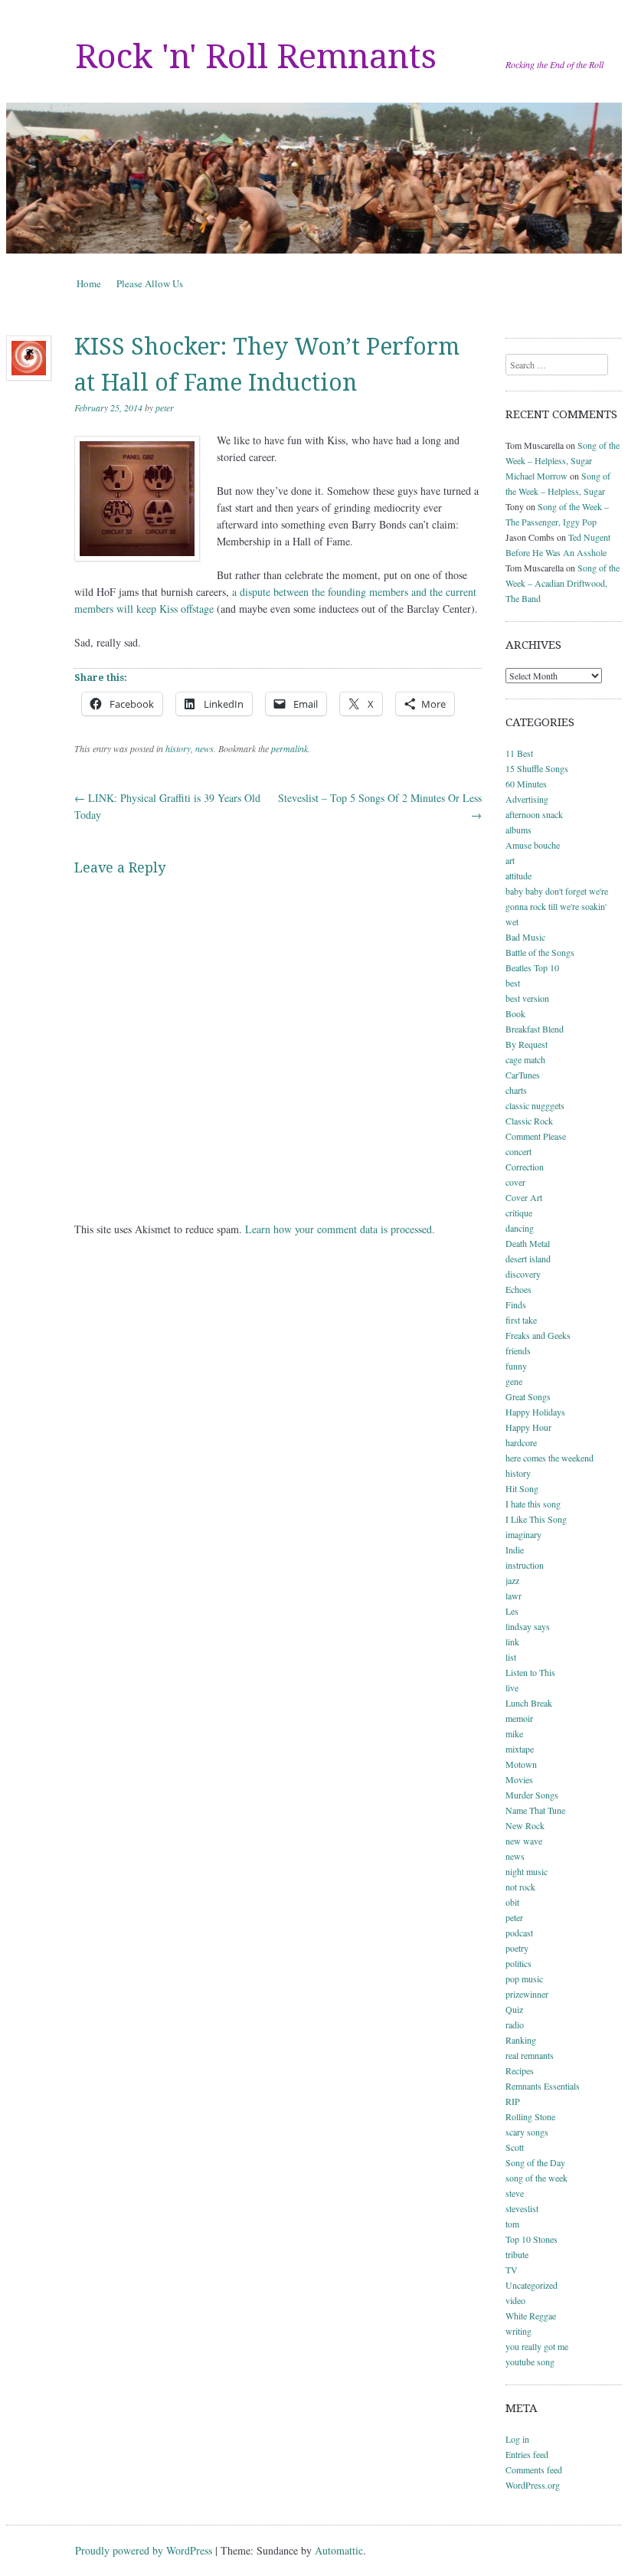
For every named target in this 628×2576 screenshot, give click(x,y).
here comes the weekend (549, 1458)
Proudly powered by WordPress (144, 2550)
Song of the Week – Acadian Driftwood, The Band (563, 583)
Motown (521, 1764)
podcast (519, 1933)
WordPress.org (533, 2485)
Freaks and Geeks (538, 1335)
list (511, 1657)
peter (165, 408)
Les (512, 1611)
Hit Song (522, 1488)
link (512, 1642)
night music (527, 1871)
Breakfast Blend (535, 1029)
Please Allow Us (150, 283)
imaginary (523, 1534)
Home (89, 283)
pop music (524, 1979)
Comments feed (534, 2470)
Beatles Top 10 (532, 967)
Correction (525, 1167)
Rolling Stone (530, 2116)
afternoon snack (534, 814)
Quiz (514, 2009)
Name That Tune (535, 1810)
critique (519, 1213)
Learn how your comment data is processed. (340, 1229)
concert (518, 1151)
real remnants (530, 2055)
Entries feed (527, 2454)
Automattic (339, 2550)
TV (512, 2270)
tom (512, 2224)
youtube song (530, 2362)
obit (512, 1902)
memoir (519, 1718)
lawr (514, 1596)
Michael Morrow (536, 476)
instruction (525, 1565)
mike (514, 1733)
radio (515, 2024)
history (178, 748)
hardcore (521, 1442)
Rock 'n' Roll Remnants (256, 57)
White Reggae (531, 2316)
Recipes (520, 2070)
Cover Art (524, 1197)
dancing (520, 1228)
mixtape (520, 1749)
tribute (517, 2254)
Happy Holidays (535, 1412)
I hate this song (533, 1504)
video (515, 2300)
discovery (523, 1274)
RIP (513, 2101)
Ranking (521, 2040)
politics (518, 1963)
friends (518, 1350)
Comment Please (536, 1136)
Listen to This (530, 1672)
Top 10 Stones (532, 2239)
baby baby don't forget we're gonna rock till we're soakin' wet (557, 906)
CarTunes (523, 1075)
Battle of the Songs (540, 952)
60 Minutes (526, 784)
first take (521, 1320)
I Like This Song (536, 1519)
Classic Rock (529, 1121)
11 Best (519, 753)
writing (518, 2331)
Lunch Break (529, 1703)
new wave (524, 1841)
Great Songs (528, 1396)
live (512, 1687)
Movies (519, 1779)
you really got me (537, 2346)
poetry (517, 1948)
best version (527, 998)
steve (515, 2193)
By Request (527, 1044)
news (204, 748)
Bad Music (525, 937)
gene (514, 1381)
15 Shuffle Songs (537, 768)
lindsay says (528, 1626)
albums (518, 830)
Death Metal (528, 1243)
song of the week (536, 2178)
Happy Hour (528, 1427)
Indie (515, 1550)
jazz (512, 1580)
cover (515, 1182)
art (510, 860)
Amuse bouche (533, 845)
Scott (515, 2147)
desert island (528, 1259)
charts (516, 1090)
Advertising (527, 799)
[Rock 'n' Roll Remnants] (314, 178)
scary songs (527, 2132)
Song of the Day (535, 2162)
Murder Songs (532, 1795)
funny (516, 1366)
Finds (516, 1304)
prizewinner (527, 1994)
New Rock (525, 1825)
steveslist (522, 2208)
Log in (517, 2439)
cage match (525, 1059)
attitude (518, 876)
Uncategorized (532, 2285)
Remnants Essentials (543, 2086)
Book (515, 1013)
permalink (289, 748)
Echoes (518, 1289)
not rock (520, 1887)
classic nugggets (535, 1105)
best (513, 983)
